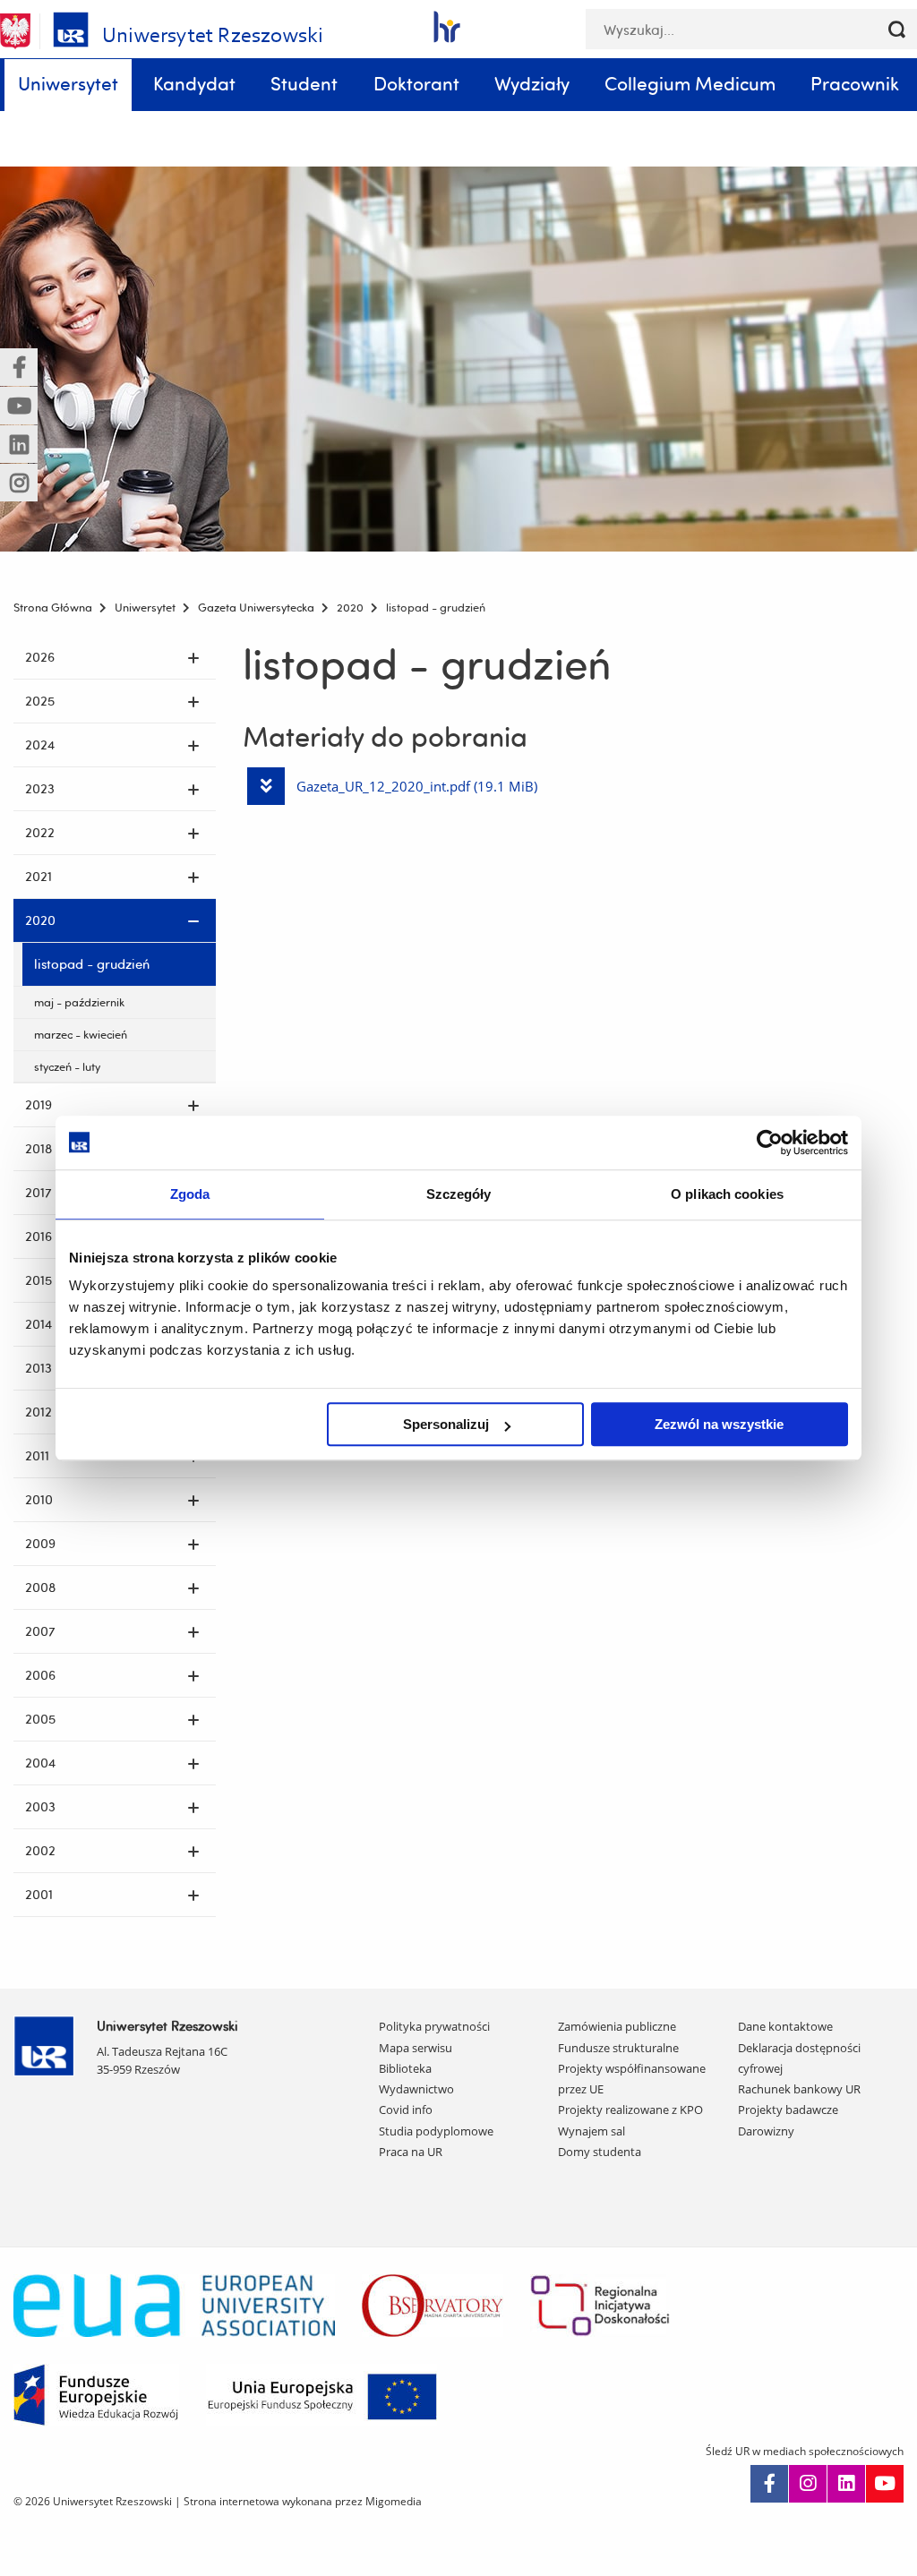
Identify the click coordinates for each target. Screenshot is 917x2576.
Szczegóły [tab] (459, 1194)
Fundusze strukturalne (618, 2048)
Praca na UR (411, 2152)
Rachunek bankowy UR (799, 2089)
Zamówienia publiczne (617, 2026)
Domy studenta (600, 2152)
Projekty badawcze (788, 2110)
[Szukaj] (897, 29)
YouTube (885, 2484)
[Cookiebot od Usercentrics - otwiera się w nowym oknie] (770, 1143)
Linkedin (846, 2484)
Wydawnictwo (416, 2089)
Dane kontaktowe (785, 2026)
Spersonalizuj (446, 1424)
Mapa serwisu (416, 2048)
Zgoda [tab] (190, 1194)
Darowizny (766, 2131)
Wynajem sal (591, 2131)
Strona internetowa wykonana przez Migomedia (303, 2501)
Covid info (406, 2110)
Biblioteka (405, 2068)
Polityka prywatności (434, 2026)
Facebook (769, 2484)
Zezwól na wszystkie (719, 1424)
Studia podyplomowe (436, 2131)
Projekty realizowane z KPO (630, 2110)
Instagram (808, 2484)
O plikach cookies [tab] (727, 1194)
